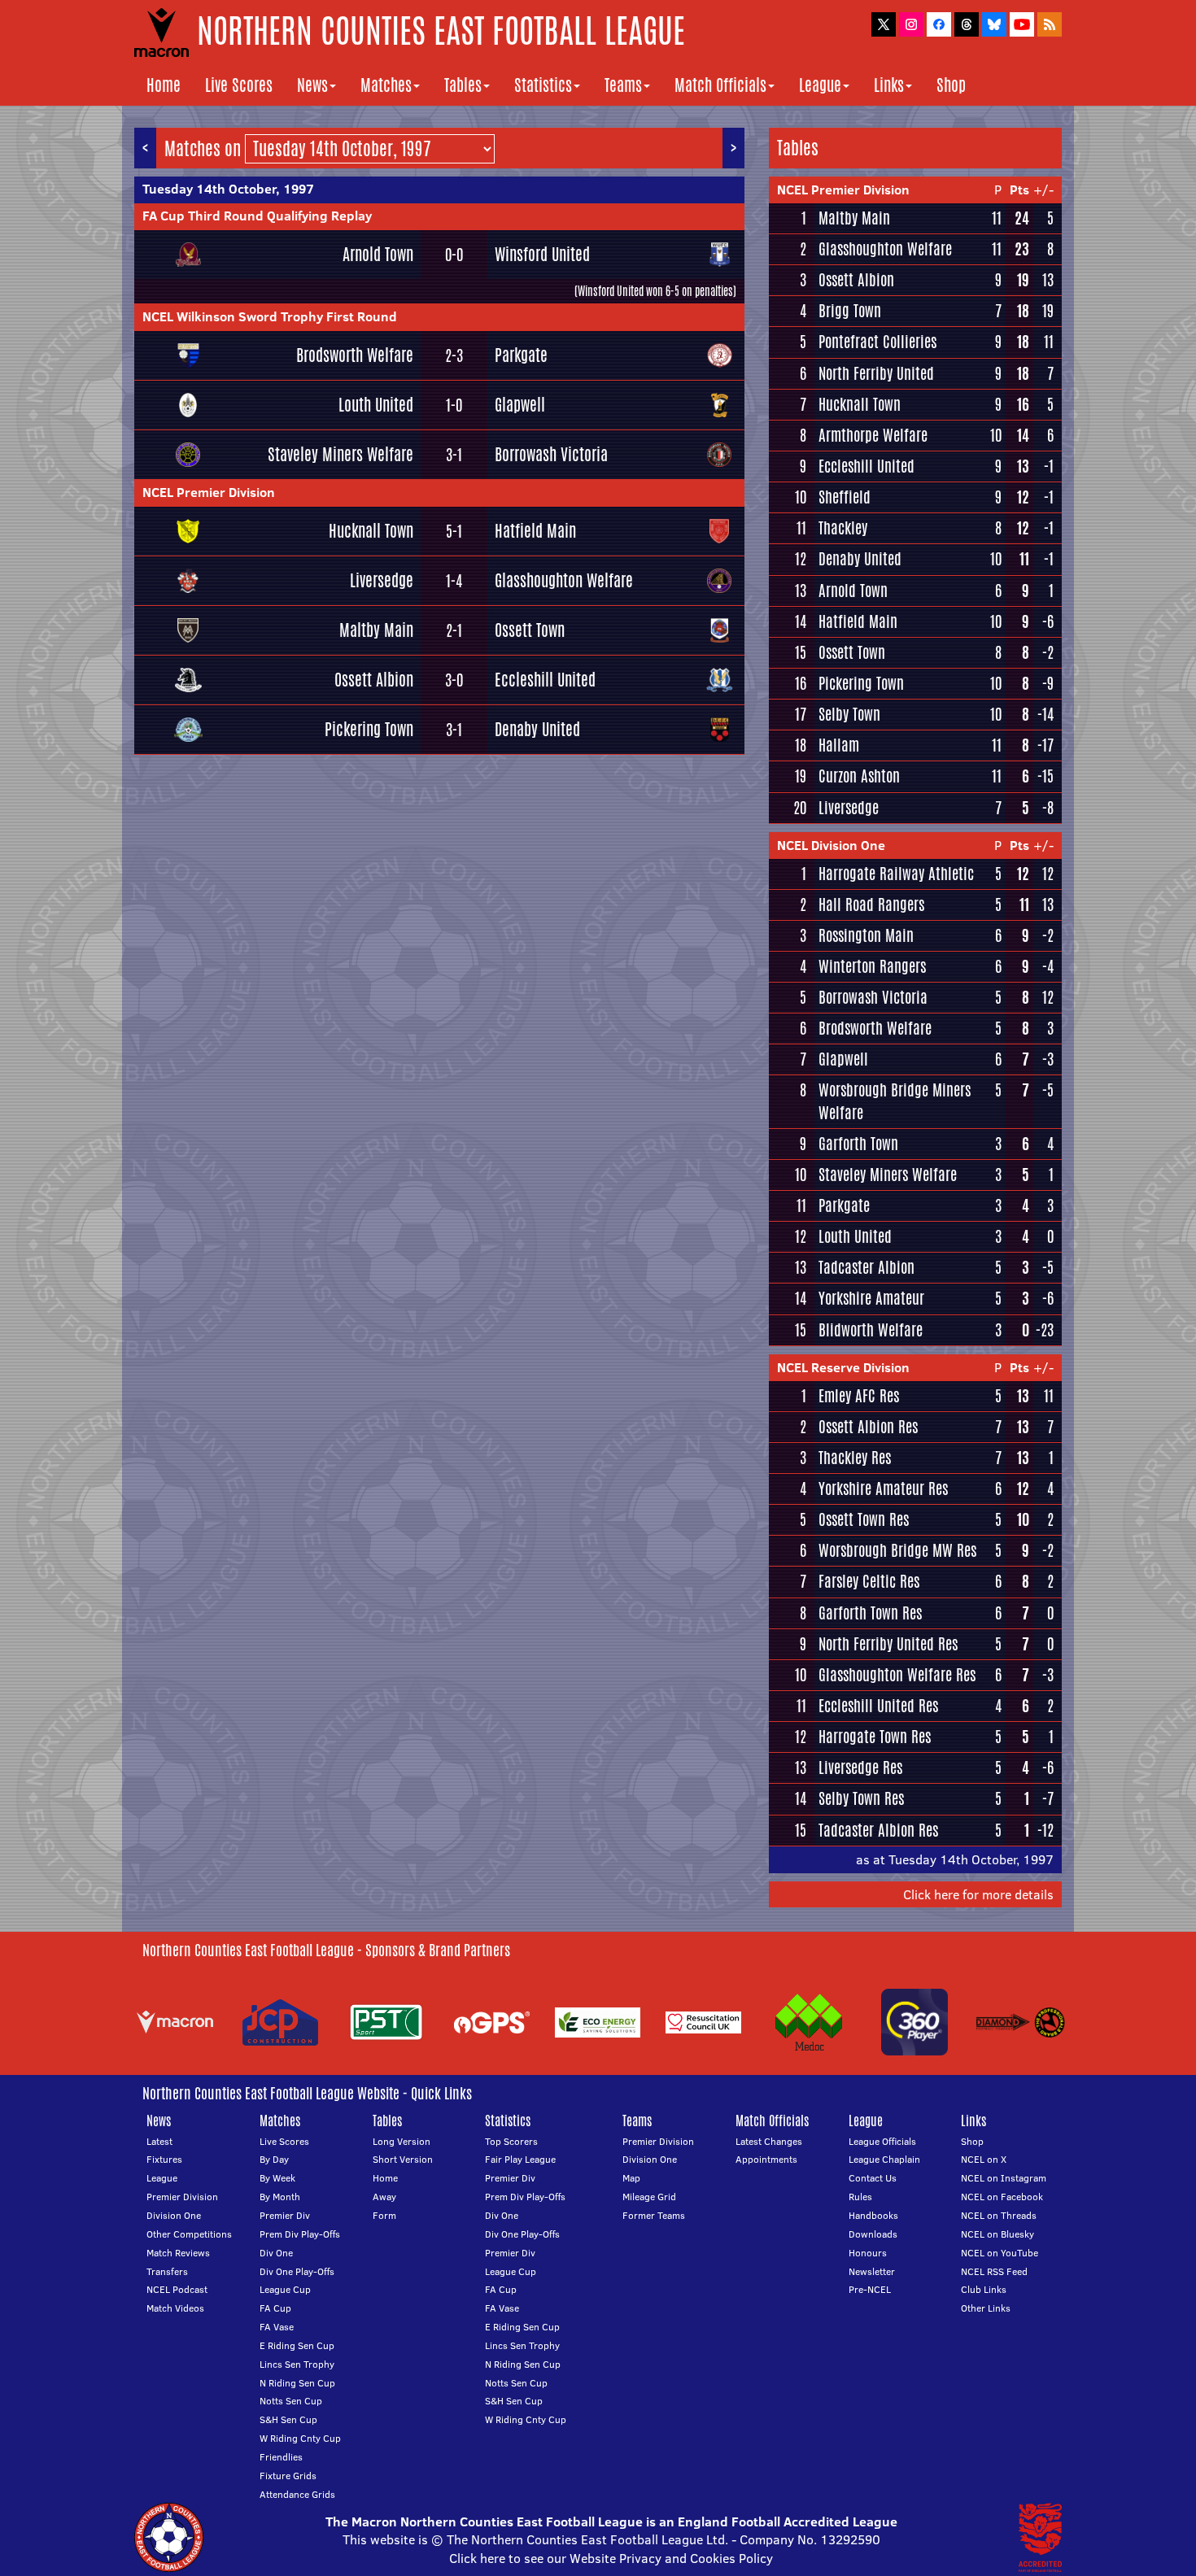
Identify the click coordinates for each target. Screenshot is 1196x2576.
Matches (386, 85)
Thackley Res (855, 1458)
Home (164, 85)
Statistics (543, 85)
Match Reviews (178, 2253)
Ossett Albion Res (868, 1427)
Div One (276, 2253)
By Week (277, 2178)
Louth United (376, 405)
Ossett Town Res (864, 1519)
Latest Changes (769, 2141)
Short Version (403, 2159)
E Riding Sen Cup (297, 2345)
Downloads (873, 2234)
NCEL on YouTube (1000, 2253)
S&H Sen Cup (288, 2419)
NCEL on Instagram (1004, 2178)
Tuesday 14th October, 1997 (228, 189)
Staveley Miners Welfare (340, 454)
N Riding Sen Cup (297, 2383)
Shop (951, 85)
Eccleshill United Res (878, 1706)
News (312, 85)
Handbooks (873, 2215)
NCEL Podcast (177, 2289)
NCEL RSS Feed (994, 2271)
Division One (174, 2215)
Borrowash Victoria (551, 454)
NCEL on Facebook (1002, 2197)
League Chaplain (884, 2159)
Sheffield (845, 497)
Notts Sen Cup (291, 2401)
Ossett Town (530, 630)
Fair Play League (520, 2159)
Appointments (766, 2159)
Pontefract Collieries (877, 342)
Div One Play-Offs (297, 2271)
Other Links (986, 2308)
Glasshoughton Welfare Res (897, 1675)
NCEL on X (984, 2159)
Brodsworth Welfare (355, 355)
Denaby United (537, 729)
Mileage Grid (649, 2197)
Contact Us (873, 2178)
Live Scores (239, 85)
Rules (860, 2197)
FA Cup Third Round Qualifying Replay (257, 216)
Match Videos (175, 2308)
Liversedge (382, 580)
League (820, 85)
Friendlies (281, 2457)
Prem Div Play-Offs (300, 2234)
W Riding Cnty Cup (300, 2438)
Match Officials (720, 85)
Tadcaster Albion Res (878, 1830)
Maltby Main (376, 630)
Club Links (984, 2289)
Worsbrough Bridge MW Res (897, 1550)
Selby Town (849, 714)
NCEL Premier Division (209, 492)
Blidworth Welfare (871, 1330)
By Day (274, 2159)
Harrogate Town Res (875, 1737)
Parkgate (521, 355)
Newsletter (872, 2271)
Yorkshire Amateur (871, 1298)
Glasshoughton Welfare (564, 580)
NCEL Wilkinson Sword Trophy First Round (270, 316)
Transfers (167, 2271)
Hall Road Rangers (871, 904)
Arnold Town (378, 254)
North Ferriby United (876, 373)
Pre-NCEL (870, 2289)
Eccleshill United (545, 680)
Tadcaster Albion (866, 1267)
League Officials (882, 2141)
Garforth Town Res (870, 1613)
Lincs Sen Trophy (297, 2364)
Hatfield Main (535, 531)
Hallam (839, 745)
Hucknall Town (371, 531)
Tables (463, 85)
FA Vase (277, 2327)
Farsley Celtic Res (869, 1581)
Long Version (402, 2141)
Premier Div (285, 2215)
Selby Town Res (861, 1798)
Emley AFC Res (859, 1396)
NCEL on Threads (999, 2215)
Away (384, 2197)
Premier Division (182, 2197)
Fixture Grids (288, 2476)
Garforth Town (858, 1144)
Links (889, 85)
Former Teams (654, 2215)
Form (384, 2215)
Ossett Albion (374, 680)
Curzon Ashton (859, 776)
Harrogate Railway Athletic (896, 874)
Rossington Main (866, 935)
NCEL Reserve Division (843, 1367)
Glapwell (520, 405)
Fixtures (164, 2159)
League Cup (285, 2289)
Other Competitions (189, 2234)
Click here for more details (978, 1894)
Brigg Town (850, 311)
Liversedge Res (860, 1767)
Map (631, 2178)
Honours (868, 2253)
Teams (623, 85)
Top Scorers (511, 2141)
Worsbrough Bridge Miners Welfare (895, 1101)
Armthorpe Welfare (873, 435)
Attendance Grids (297, 2494)
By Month (280, 2197)
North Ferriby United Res (888, 1644)
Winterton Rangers (872, 966)
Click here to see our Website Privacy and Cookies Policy (611, 2558)
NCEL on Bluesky (997, 2234)
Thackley (843, 528)
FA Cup (275, 2308)
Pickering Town (369, 729)
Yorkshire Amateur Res (883, 1489)
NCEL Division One (831, 845)
